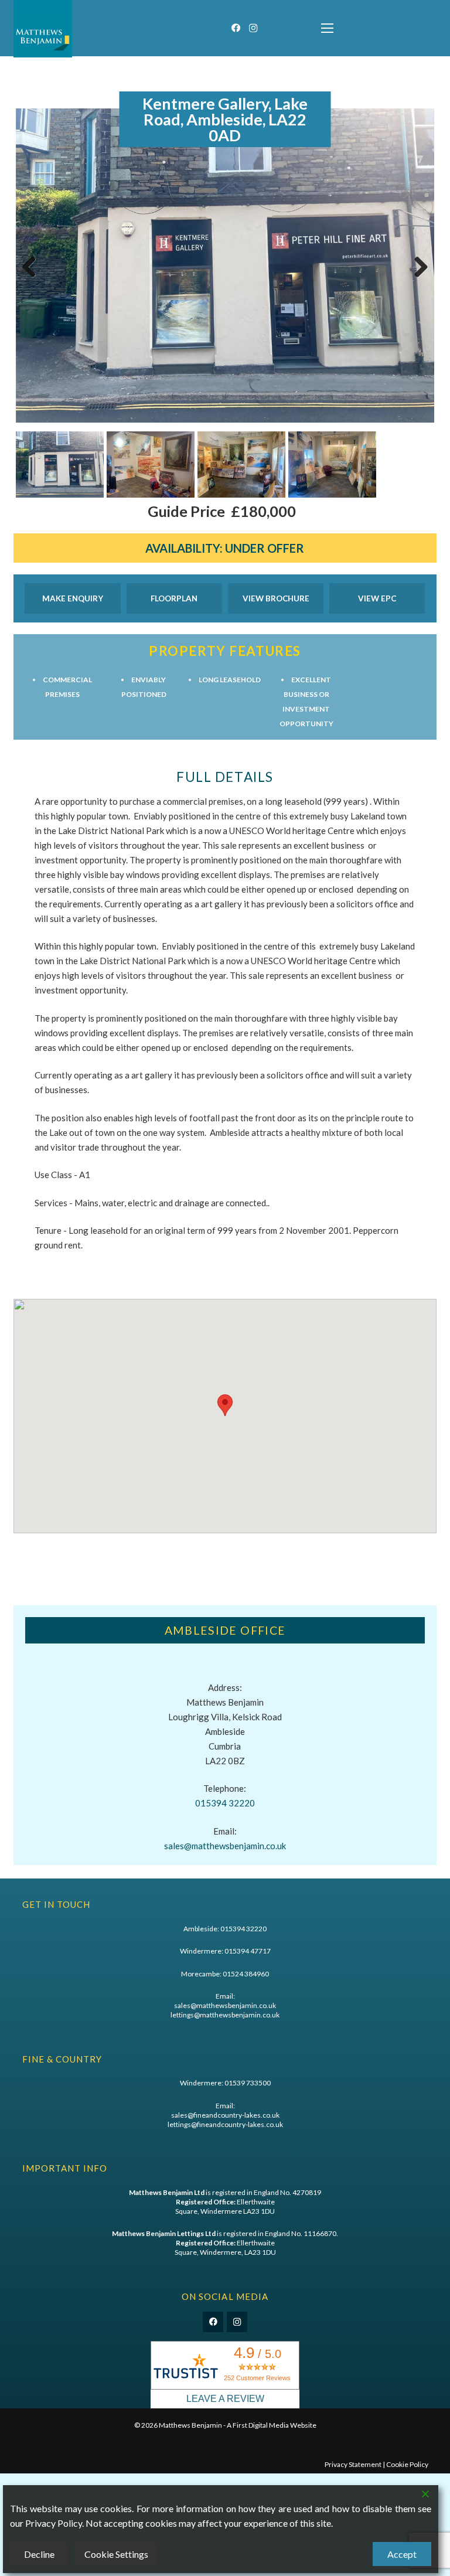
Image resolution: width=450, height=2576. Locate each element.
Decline (39, 2554)
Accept (402, 2554)
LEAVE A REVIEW (225, 2399)
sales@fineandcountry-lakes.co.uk (225, 2115)
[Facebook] (236, 28)
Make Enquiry (73, 598)
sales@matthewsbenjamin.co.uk (225, 1846)
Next (419, 279)
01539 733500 (248, 2083)
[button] (327, 28)
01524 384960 (246, 1974)
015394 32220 (225, 1803)
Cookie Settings (116, 2554)
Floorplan (174, 598)
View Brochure (276, 598)
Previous (33, 279)
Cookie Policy (407, 2464)
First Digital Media (261, 2425)
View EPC (377, 598)
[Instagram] (253, 28)
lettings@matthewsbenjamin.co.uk (225, 2015)
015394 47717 (248, 1951)
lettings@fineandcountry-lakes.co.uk (225, 2124)
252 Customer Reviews (257, 2378)
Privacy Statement (353, 2464)
